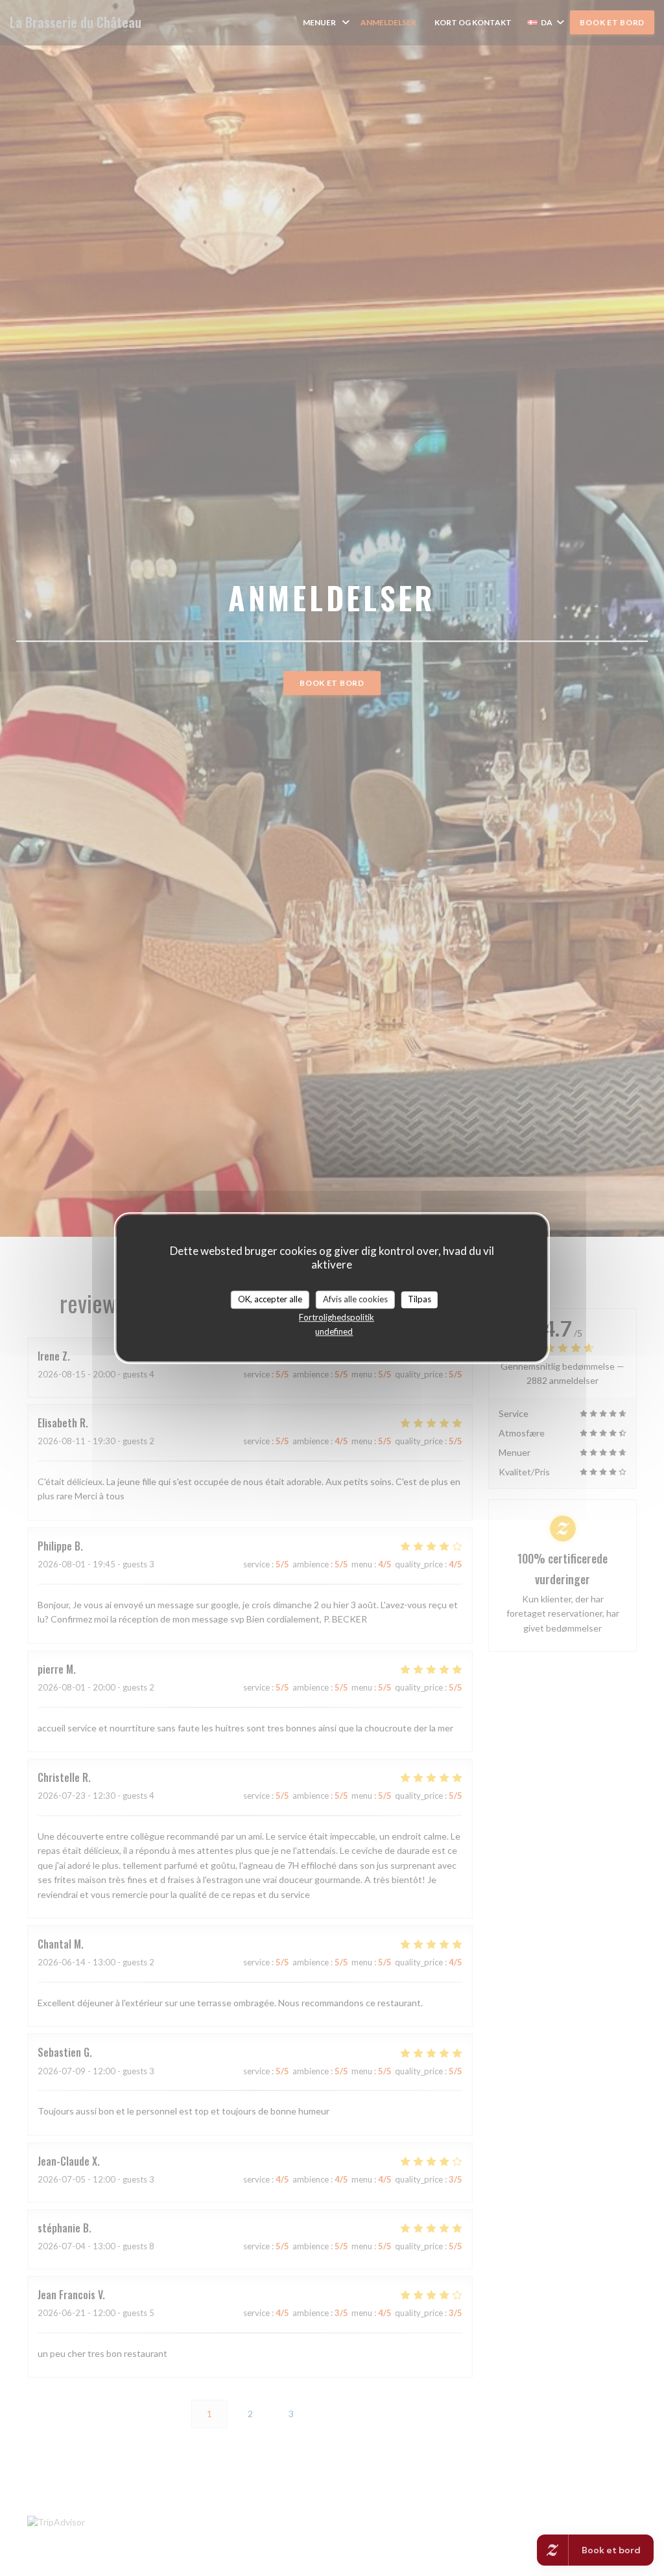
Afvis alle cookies (355, 1299)
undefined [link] (334, 1331)
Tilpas (420, 1299)
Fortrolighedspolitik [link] (337, 1317)
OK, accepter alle (270, 1299)
